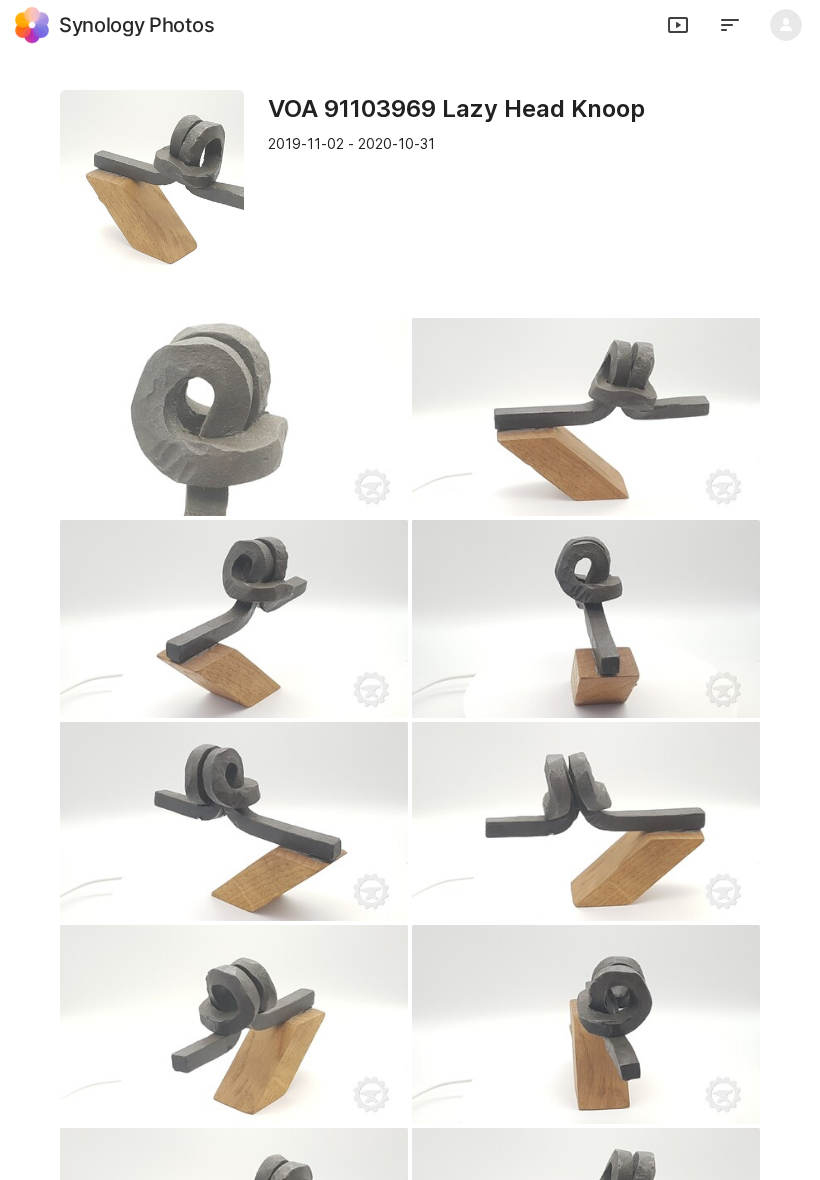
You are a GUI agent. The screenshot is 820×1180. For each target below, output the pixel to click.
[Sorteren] (730, 25)
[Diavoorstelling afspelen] (678, 25)
